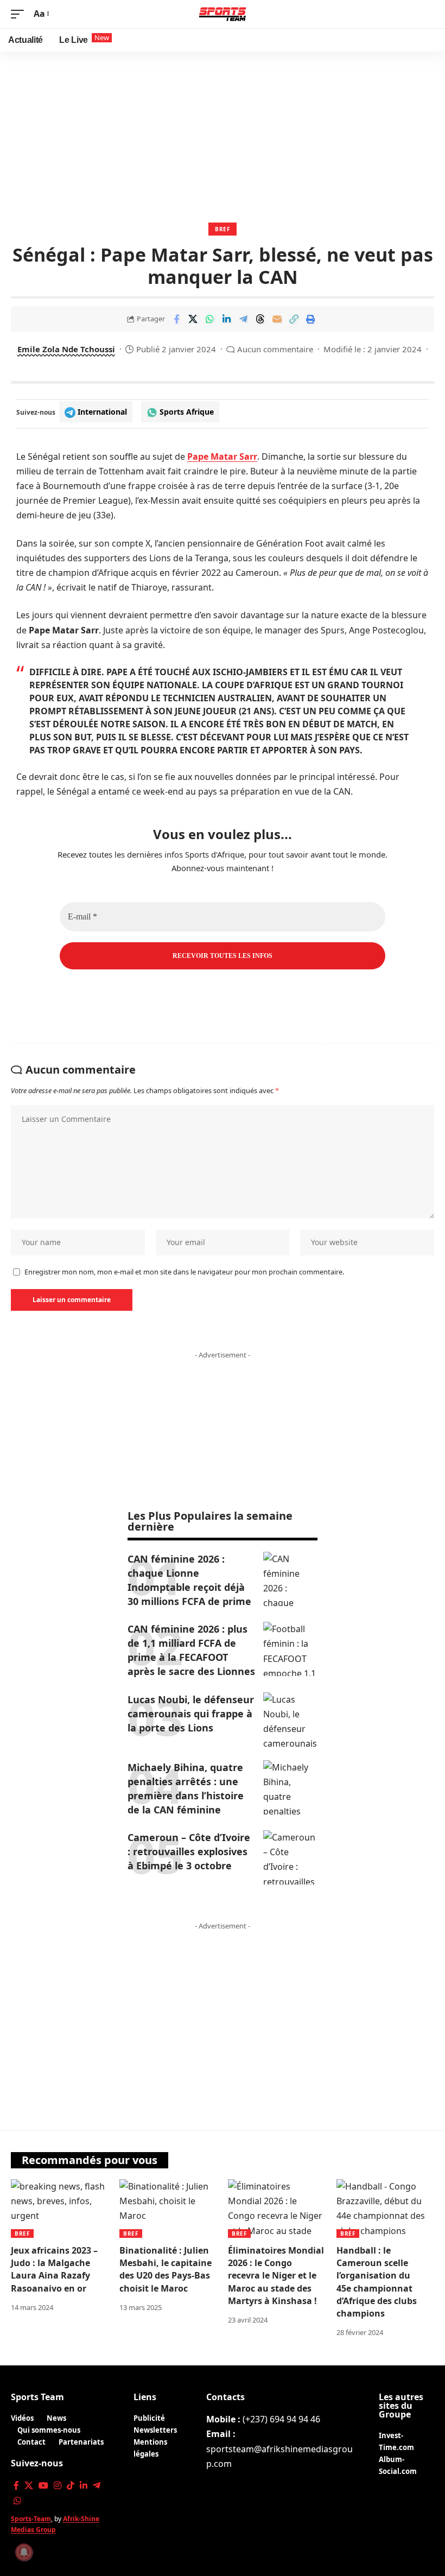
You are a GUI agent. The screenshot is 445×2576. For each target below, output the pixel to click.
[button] (20, 14)
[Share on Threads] (260, 319)
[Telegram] (97, 2486)
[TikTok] (71, 2486)
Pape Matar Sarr (222, 456)
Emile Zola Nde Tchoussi (66, 349)
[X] (29, 2486)
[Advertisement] (223, 133)
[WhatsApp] (17, 2501)
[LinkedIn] (84, 2486)
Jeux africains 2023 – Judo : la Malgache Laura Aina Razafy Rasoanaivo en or (54, 2269)
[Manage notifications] (24, 2552)
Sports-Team (31, 2519)
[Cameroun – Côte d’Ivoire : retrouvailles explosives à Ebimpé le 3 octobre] (290, 1857)
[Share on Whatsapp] (210, 319)
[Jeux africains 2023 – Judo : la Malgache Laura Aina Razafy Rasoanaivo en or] (60, 2209)
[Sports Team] (223, 14)
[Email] (277, 319)
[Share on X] (193, 319)
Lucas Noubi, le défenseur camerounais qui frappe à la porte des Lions (191, 1714)
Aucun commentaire (275, 349)
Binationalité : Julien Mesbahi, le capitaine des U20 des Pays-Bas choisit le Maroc (166, 2269)
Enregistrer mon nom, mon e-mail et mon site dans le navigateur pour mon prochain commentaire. (184, 1272)
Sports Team (37, 2397)
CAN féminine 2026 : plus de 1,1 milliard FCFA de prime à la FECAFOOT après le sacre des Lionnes (191, 1650)
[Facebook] (16, 2486)
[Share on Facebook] (176, 319)
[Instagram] (58, 2486)
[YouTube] (43, 2486)
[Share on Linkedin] (227, 319)
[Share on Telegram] (244, 319)
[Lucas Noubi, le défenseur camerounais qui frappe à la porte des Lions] (290, 1720)
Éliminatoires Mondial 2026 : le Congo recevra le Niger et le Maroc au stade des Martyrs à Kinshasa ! (276, 2276)
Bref (223, 229)
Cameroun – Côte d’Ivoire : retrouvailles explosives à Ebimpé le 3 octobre (189, 1851)
